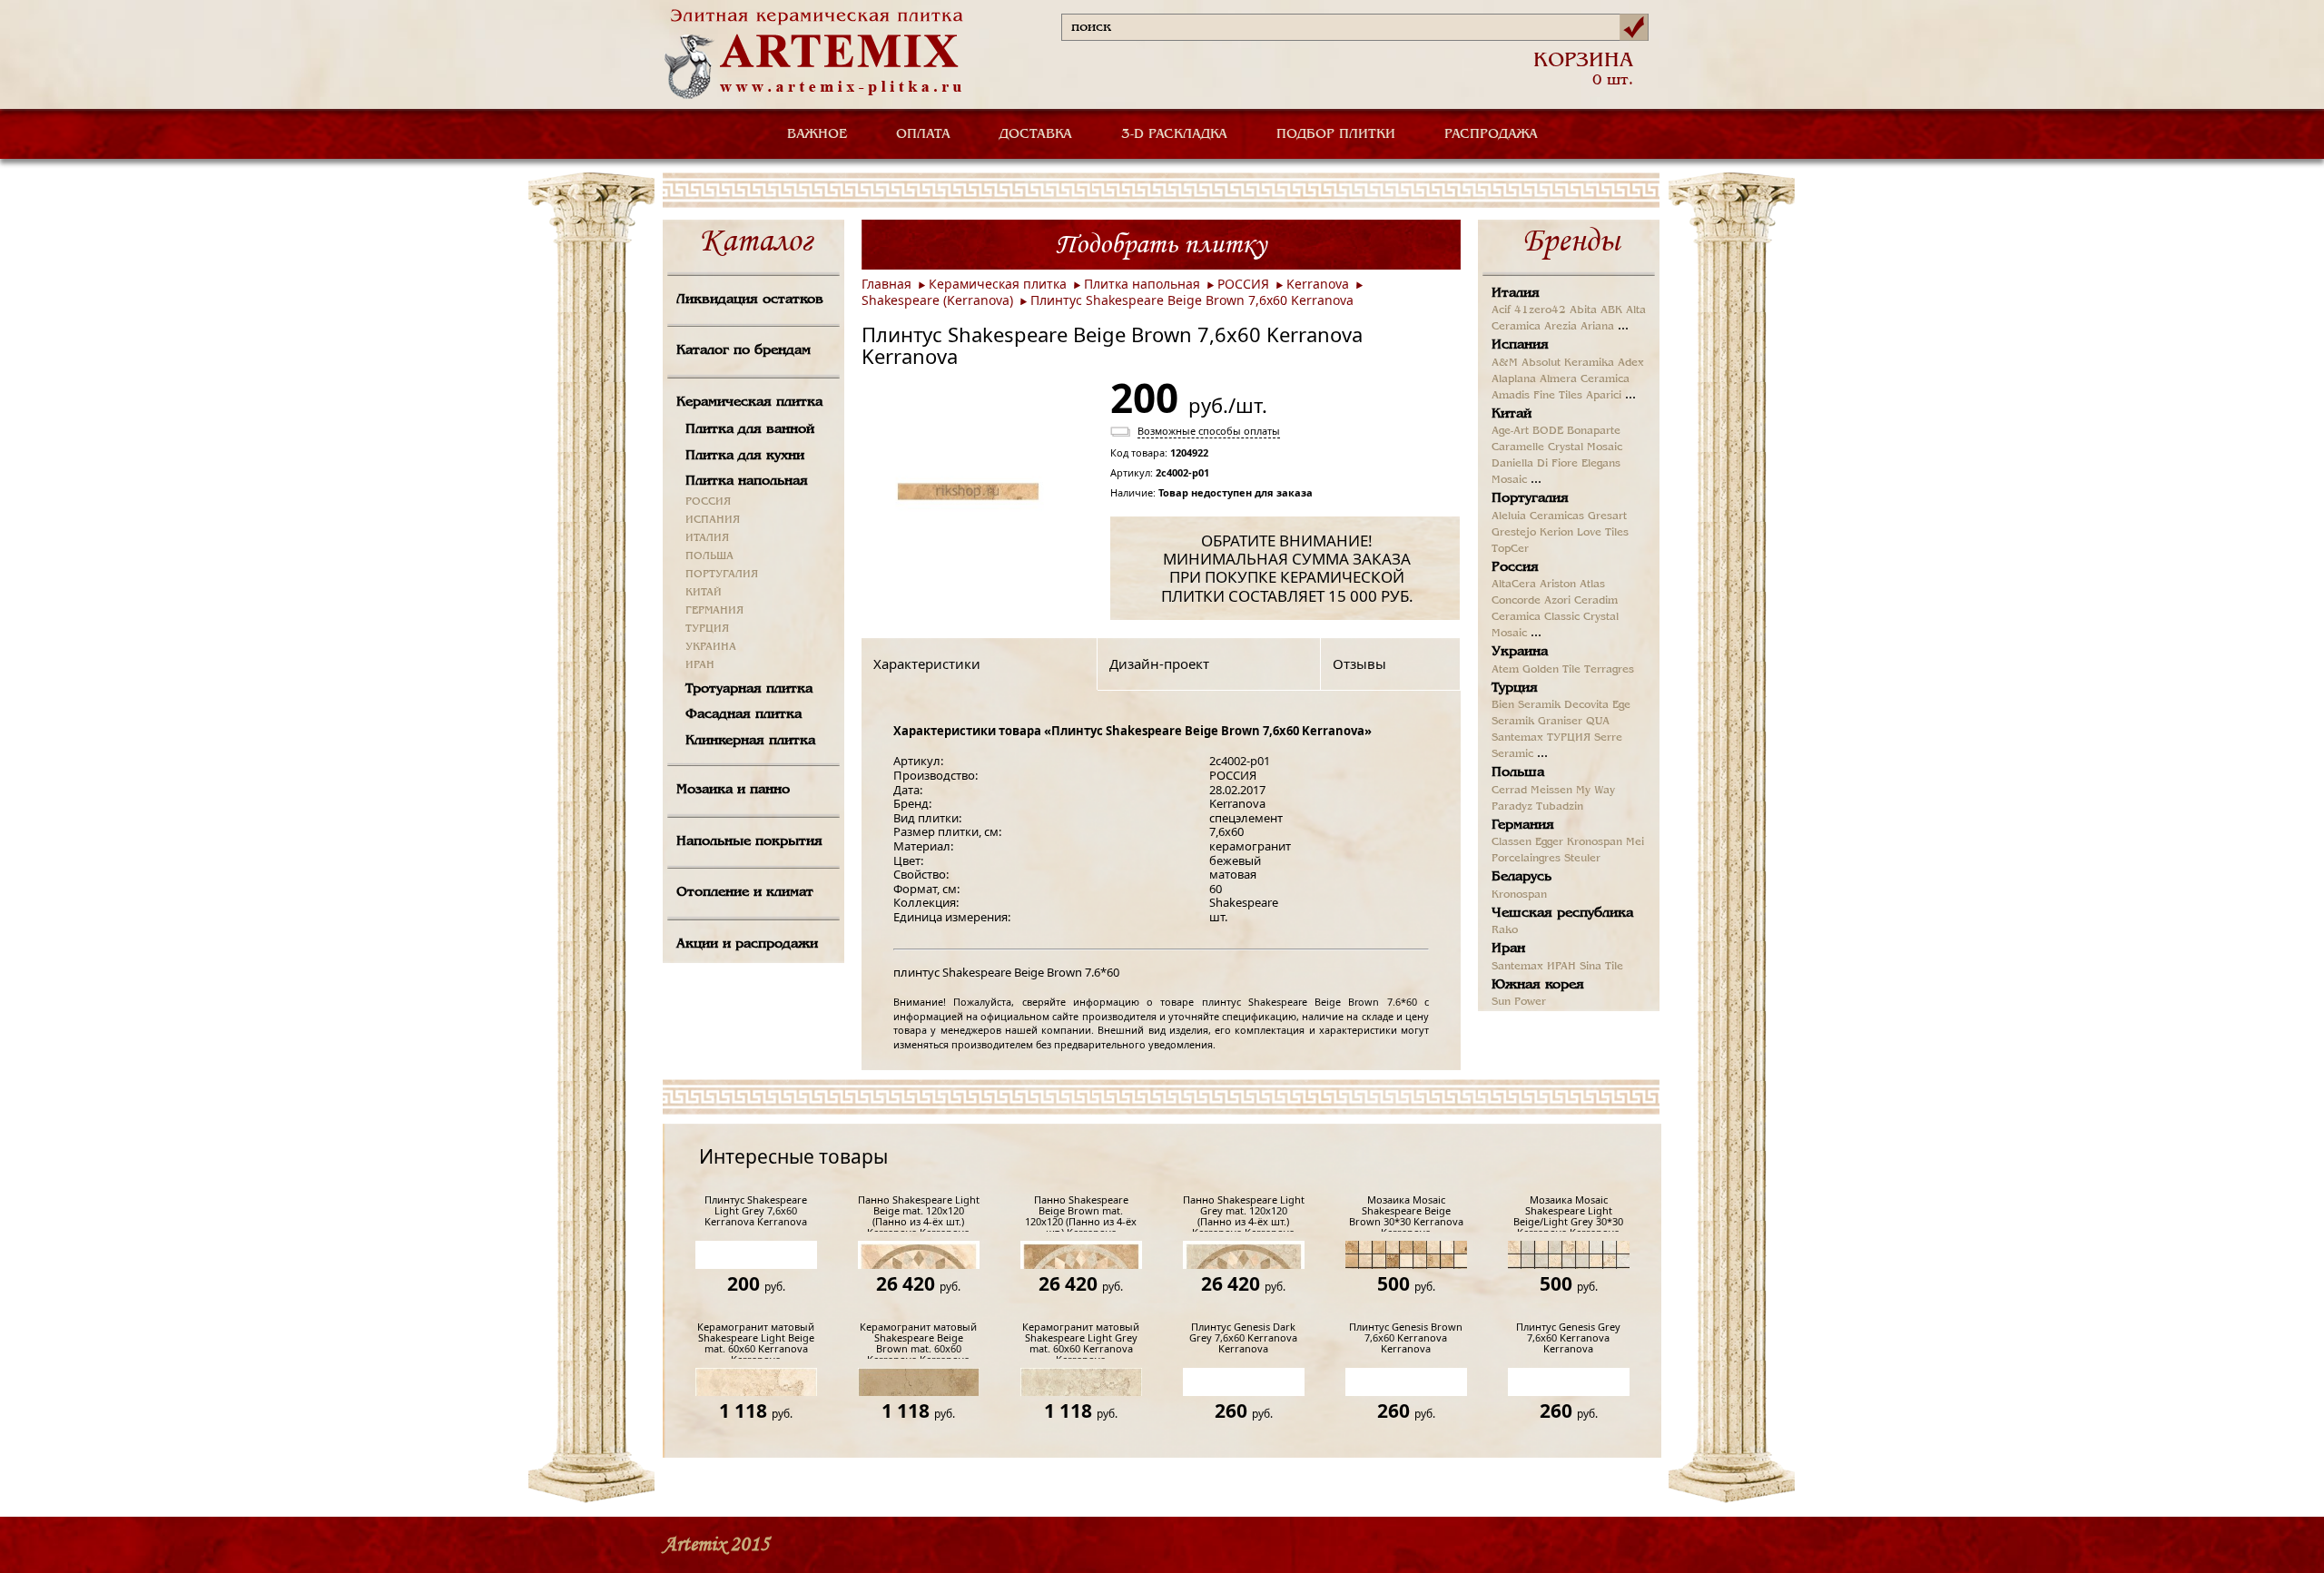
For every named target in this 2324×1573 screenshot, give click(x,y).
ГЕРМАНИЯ (714, 611)
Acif (1501, 310)
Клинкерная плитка (750, 741)
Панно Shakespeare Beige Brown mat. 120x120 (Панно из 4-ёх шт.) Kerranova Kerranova (1081, 1213)
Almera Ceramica (1585, 379)
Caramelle (1518, 447)
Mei (1635, 842)
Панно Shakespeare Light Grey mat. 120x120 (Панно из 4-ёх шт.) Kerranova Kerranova (1244, 1213)
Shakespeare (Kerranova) (937, 300)
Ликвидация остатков (750, 300)
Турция (1515, 688)
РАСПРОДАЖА (1491, 134)
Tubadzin (1560, 807)
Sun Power (1519, 1002)
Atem (1505, 670)
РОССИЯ (708, 502)
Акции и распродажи (747, 944)
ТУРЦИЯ (707, 629)
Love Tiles (1603, 533)
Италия (1516, 293)
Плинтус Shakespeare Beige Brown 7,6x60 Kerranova (1192, 300)
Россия (1515, 567)
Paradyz (1512, 807)
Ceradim (1596, 601)
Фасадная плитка (743, 714)
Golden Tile (1551, 670)
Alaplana (1514, 379)
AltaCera (1514, 585)
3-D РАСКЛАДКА (1174, 134)
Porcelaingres (1526, 859)
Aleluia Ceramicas (1538, 516)
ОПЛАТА (923, 134)
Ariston (1558, 585)
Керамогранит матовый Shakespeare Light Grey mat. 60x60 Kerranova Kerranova (1081, 1340)
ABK (1611, 310)
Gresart (1607, 516)
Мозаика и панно (733, 790)
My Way (1595, 791)
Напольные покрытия (749, 841)
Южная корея (1538, 985)
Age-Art (1510, 431)
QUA (1598, 722)
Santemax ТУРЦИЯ (1541, 738)
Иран (1508, 949)
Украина (1520, 652)
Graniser (1560, 722)
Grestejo (1514, 533)
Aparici (1604, 396)
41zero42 (1540, 310)
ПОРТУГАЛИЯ (722, 575)
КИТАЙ (704, 593)
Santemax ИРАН (1534, 967)
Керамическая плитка (749, 402)
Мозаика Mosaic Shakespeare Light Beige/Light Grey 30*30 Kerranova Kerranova (1568, 1213)
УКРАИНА (711, 647)
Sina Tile (1601, 967)
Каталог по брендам (743, 350)
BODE (1548, 431)
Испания (1520, 345)
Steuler (1582, 859)
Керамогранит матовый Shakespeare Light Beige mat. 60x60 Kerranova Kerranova (756, 1340)
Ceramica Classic (1536, 617)
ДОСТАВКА (1036, 134)
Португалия (1530, 498)
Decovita (1586, 705)
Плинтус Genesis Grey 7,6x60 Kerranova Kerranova (1568, 1338)
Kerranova (1318, 284)
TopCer (1510, 549)
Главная (886, 284)
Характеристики (927, 664)
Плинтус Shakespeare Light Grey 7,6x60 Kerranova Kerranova (756, 1211)
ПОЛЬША (709, 556)
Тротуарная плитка (749, 689)
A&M (1505, 363)
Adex (1631, 363)
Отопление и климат (745, 892)
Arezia (1561, 327)
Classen (1512, 842)
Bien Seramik (1526, 705)
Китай (1512, 414)
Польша (1518, 772)
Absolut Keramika (1568, 363)
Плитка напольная (747, 481)
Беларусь (1521, 877)
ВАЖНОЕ (817, 134)
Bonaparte (1594, 431)
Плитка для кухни (745, 456)
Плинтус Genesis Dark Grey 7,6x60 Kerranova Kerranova (1243, 1338)
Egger (1549, 842)
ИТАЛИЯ (707, 538)
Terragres (1609, 670)
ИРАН (700, 665)
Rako (1505, 930)
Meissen (1551, 791)
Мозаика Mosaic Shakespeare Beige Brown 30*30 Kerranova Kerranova (1406, 1213)
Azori (1557, 601)
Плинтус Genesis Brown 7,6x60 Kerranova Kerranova (1406, 1338)
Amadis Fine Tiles (1537, 396)
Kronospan (1595, 842)
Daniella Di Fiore (1535, 464)
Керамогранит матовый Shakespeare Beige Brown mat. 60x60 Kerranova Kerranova (918, 1340)
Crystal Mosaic (1585, 447)
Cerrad (1509, 791)
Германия (1523, 825)
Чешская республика (1562, 913)
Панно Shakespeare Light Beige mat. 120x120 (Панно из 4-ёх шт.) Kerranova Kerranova (919, 1213)
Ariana (1597, 327)
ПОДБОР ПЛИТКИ (1336, 134)
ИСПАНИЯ (713, 520)
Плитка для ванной (750, 429)
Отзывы (1359, 664)
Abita (1583, 310)
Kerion (1556, 533)
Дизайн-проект (1159, 664)
